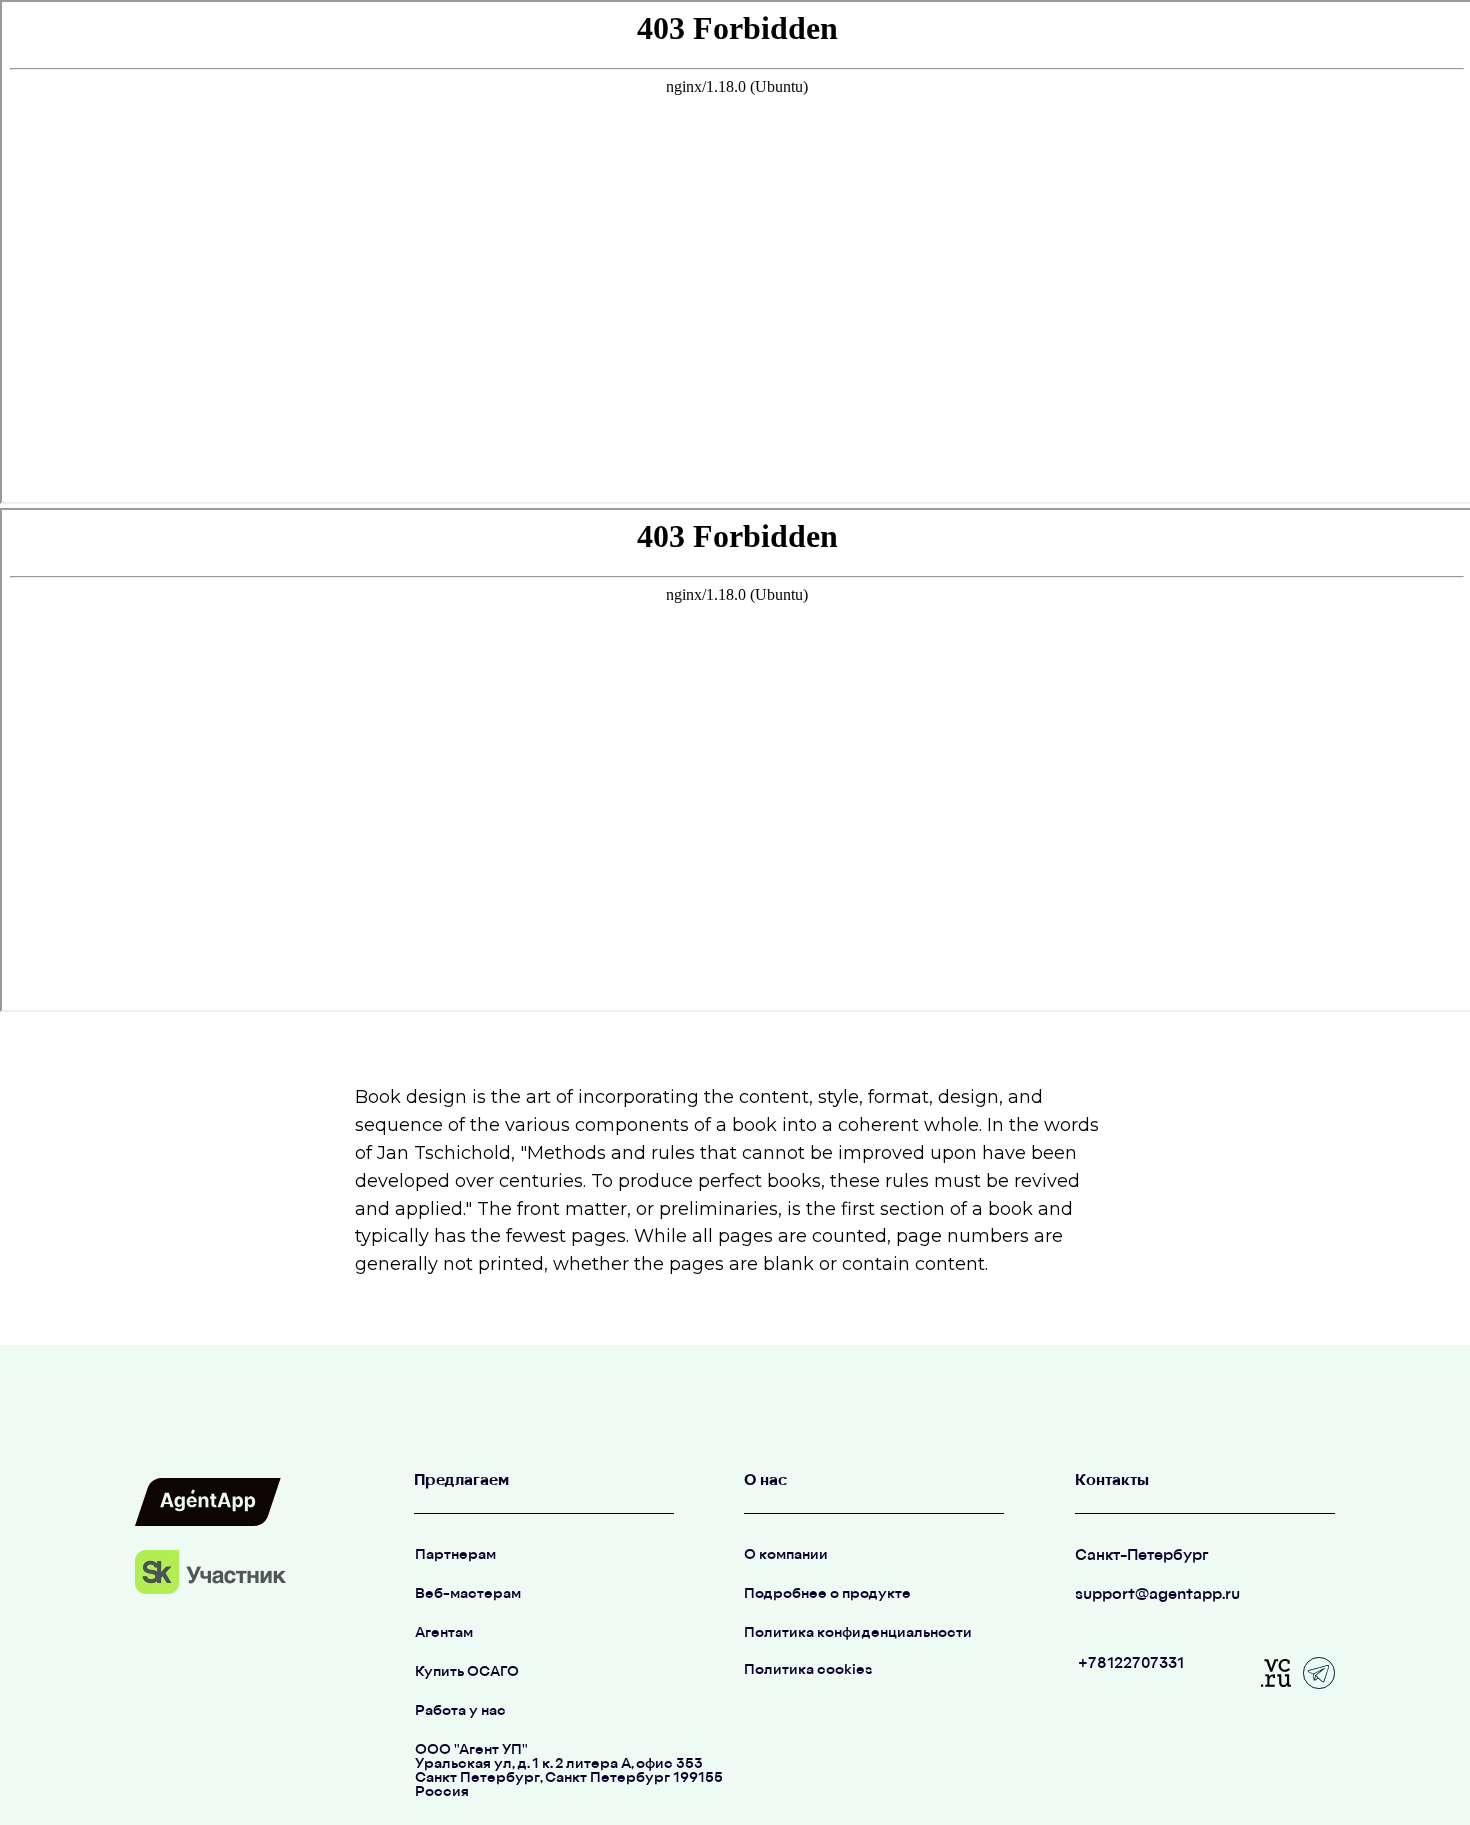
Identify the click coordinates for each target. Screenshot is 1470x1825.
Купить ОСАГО (467, 1672)
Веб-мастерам (468, 1594)
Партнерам (455, 1555)
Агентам (444, 1633)
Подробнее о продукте (827, 1594)
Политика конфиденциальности (858, 1633)
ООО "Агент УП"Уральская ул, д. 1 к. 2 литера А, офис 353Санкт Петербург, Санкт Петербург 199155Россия (569, 1771)
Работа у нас (460, 1711)
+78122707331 (1131, 1664)
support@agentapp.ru (1157, 1595)
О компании (786, 1555)
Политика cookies (808, 1670)
